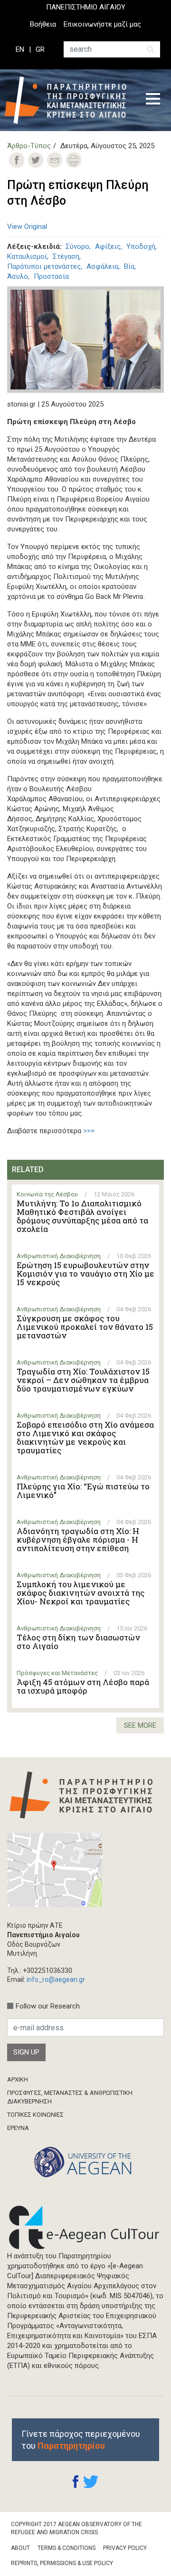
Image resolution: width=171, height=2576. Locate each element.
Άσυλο (18, 276)
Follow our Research (48, 2006)
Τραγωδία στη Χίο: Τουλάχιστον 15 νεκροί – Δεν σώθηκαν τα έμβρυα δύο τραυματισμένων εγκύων (83, 1380)
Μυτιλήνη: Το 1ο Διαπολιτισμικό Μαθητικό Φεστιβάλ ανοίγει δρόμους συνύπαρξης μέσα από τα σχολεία (82, 1216)
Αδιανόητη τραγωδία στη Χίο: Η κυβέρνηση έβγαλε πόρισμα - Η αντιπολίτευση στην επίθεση (78, 1540)
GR (40, 49)
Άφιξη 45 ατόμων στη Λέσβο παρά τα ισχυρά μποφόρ (83, 1686)
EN (20, 49)
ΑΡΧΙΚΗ (18, 2079)
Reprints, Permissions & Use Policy (62, 2563)
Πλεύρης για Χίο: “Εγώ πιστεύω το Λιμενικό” (83, 1491)
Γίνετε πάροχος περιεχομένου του (81, 2440)
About (20, 2548)
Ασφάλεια (102, 266)
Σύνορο (77, 246)
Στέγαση (66, 256)
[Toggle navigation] (153, 100)
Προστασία (51, 276)
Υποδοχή (141, 246)
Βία (129, 266)
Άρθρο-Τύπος (29, 146)
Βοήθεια (43, 24)
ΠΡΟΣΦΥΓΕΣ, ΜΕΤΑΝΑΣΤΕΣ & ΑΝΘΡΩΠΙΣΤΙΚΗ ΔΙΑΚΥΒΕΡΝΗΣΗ (70, 2097)
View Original (27, 227)
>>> (89, 1131)
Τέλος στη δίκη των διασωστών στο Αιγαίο (78, 1642)
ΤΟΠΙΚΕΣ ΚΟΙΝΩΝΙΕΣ (35, 2115)
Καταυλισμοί (27, 256)
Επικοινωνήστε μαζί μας (102, 24)
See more (140, 1725)
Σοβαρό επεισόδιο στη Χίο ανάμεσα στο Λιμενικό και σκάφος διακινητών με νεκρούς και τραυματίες (85, 1438)
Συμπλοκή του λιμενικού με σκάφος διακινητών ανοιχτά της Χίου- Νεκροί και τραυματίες (81, 1593)
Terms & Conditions (66, 2548)
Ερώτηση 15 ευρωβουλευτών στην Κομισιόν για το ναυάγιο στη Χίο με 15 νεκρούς (85, 1274)
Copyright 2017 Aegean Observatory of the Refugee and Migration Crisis (76, 2528)
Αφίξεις (108, 246)
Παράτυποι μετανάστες (44, 266)
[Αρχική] (68, 100)
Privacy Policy (125, 2548)
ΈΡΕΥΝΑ (18, 2128)
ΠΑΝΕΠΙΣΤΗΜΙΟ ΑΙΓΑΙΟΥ (86, 7)
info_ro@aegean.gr (56, 1979)
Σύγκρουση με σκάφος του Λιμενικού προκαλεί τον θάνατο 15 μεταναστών (85, 1327)
